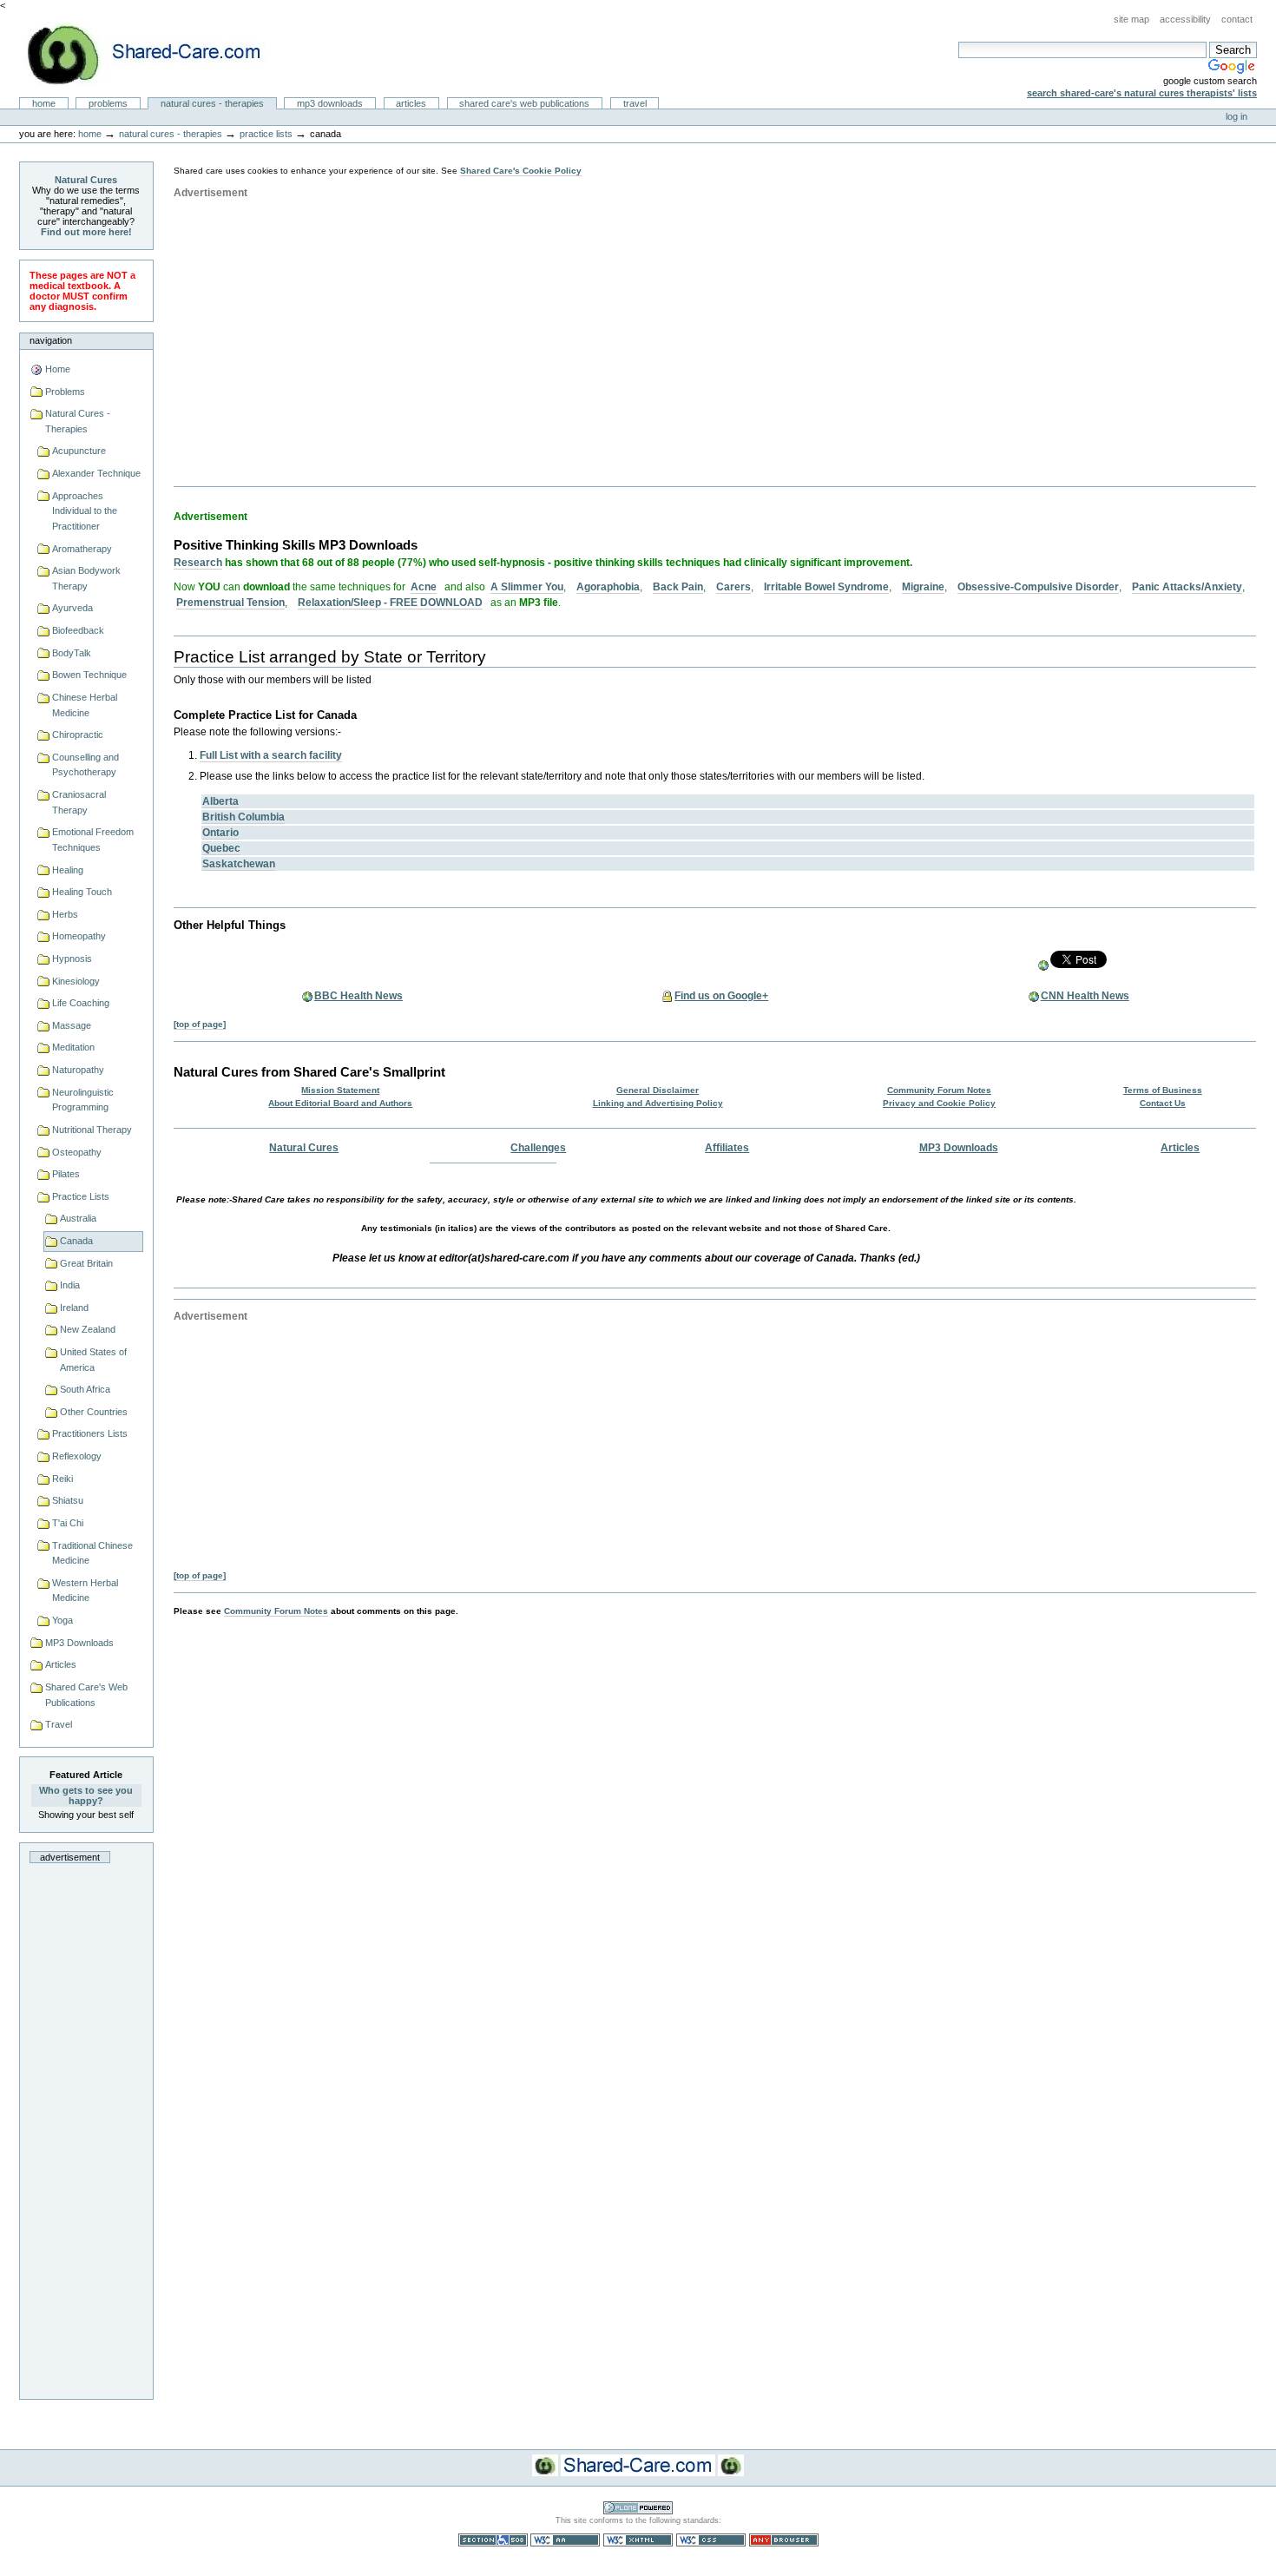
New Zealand (88, 1329)
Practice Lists (266, 134)
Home (44, 103)
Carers (733, 587)
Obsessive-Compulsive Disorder (1038, 587)
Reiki (62, 1479)
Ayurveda (72, 608)
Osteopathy (77, 1152)
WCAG (565, 2540)
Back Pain (678, 587)
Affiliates (727, 1148)
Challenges (538, 1148)
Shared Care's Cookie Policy (521, 171)
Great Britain (86, 1263)
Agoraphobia (608, 587)
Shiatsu (68, 1500)
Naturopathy (78, 1070)
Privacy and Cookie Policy (939, 1103)
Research (198, 563)
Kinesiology (76, 981)
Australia (78, 1218)
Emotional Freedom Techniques (93, 840)
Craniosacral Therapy (79, 802)
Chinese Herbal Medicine (85, 705)
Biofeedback (78, 630)
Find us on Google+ (721, 996)
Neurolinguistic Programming (83, 1100)
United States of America (93, 1360)
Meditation (73, 1047)
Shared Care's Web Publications (524, 103)
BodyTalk (72, 653)
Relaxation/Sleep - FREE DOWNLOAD (390, 603)
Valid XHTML (638, 2540)
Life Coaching (81, 1003)
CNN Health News (1085, 996)
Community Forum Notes (939, 1090)
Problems (108, 103)
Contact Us (1163, 1103)
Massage (72, 1025)
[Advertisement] (86, 2126)
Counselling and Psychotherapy (86, 765)
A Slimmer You (527, 587)
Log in (1237, 116)
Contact (1237, 19)
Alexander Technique (96, 473)
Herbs (65, 914)
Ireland (74, 1308)
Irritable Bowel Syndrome (826, 587)
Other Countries (94, 1412)
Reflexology (77, 1456)
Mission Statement (340, 1090)
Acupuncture (79, 451)
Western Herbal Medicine (85, 1591)
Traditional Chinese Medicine (92, 1553)
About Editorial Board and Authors (340, 1103)
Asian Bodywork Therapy (86, 578)
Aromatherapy (82, 549)
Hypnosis (72, 959)
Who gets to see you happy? (86, 1795)
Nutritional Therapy (92, 1130)
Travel (635, 103)
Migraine (923, 587)
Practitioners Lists (90, 1433)
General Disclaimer (658, 1090)
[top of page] (200, 1024)
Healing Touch (82, 892)
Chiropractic (78, 735)
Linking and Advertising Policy (658, 1103)
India (70, 1285)
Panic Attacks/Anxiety (1187, 587)
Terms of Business (1163, 1090)
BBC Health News (358, 996)
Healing (68, 870)
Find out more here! (86, 232)
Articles (411, 103)
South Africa (85, 1389)
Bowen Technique (89, 675)
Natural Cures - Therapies (212, 103)
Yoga (62, 1620)
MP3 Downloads (330, 103)
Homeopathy (79, 936)
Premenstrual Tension (230, 603)
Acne (424, 587)
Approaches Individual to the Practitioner (85, 511)
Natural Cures (86, 180)
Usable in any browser (784, 2540)
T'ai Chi (68, 1523)
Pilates (66, 1174)
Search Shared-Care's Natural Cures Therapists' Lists (1142, 93)
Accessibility (1185, 19)
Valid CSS (711, 2540)
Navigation (51, 340)
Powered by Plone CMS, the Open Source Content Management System (638, 2508)
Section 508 (493, 2540)
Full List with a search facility (271, 755)
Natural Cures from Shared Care (157, 54)
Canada (76, 1241)
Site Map (1131, 19)
